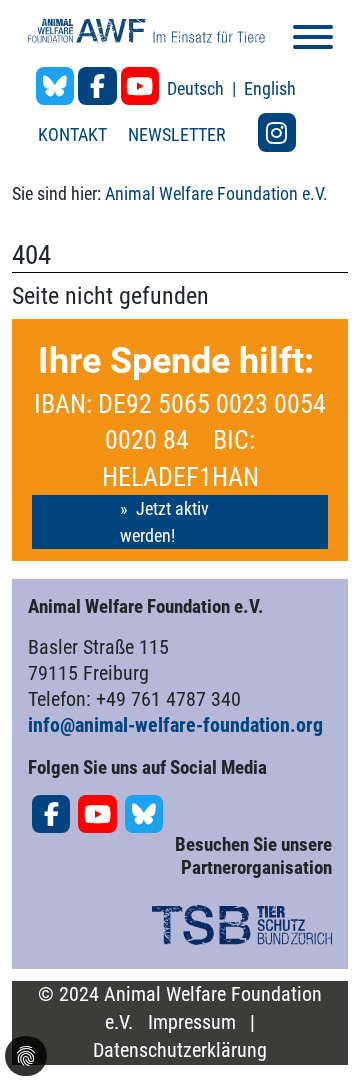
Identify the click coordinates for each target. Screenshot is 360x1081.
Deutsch (197, 88)
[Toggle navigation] (313, 40)
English (270, 88)
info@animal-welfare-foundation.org (175, 725)
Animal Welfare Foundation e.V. (216, 193)
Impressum (192, 1022)
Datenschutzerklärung (180, 1050)
